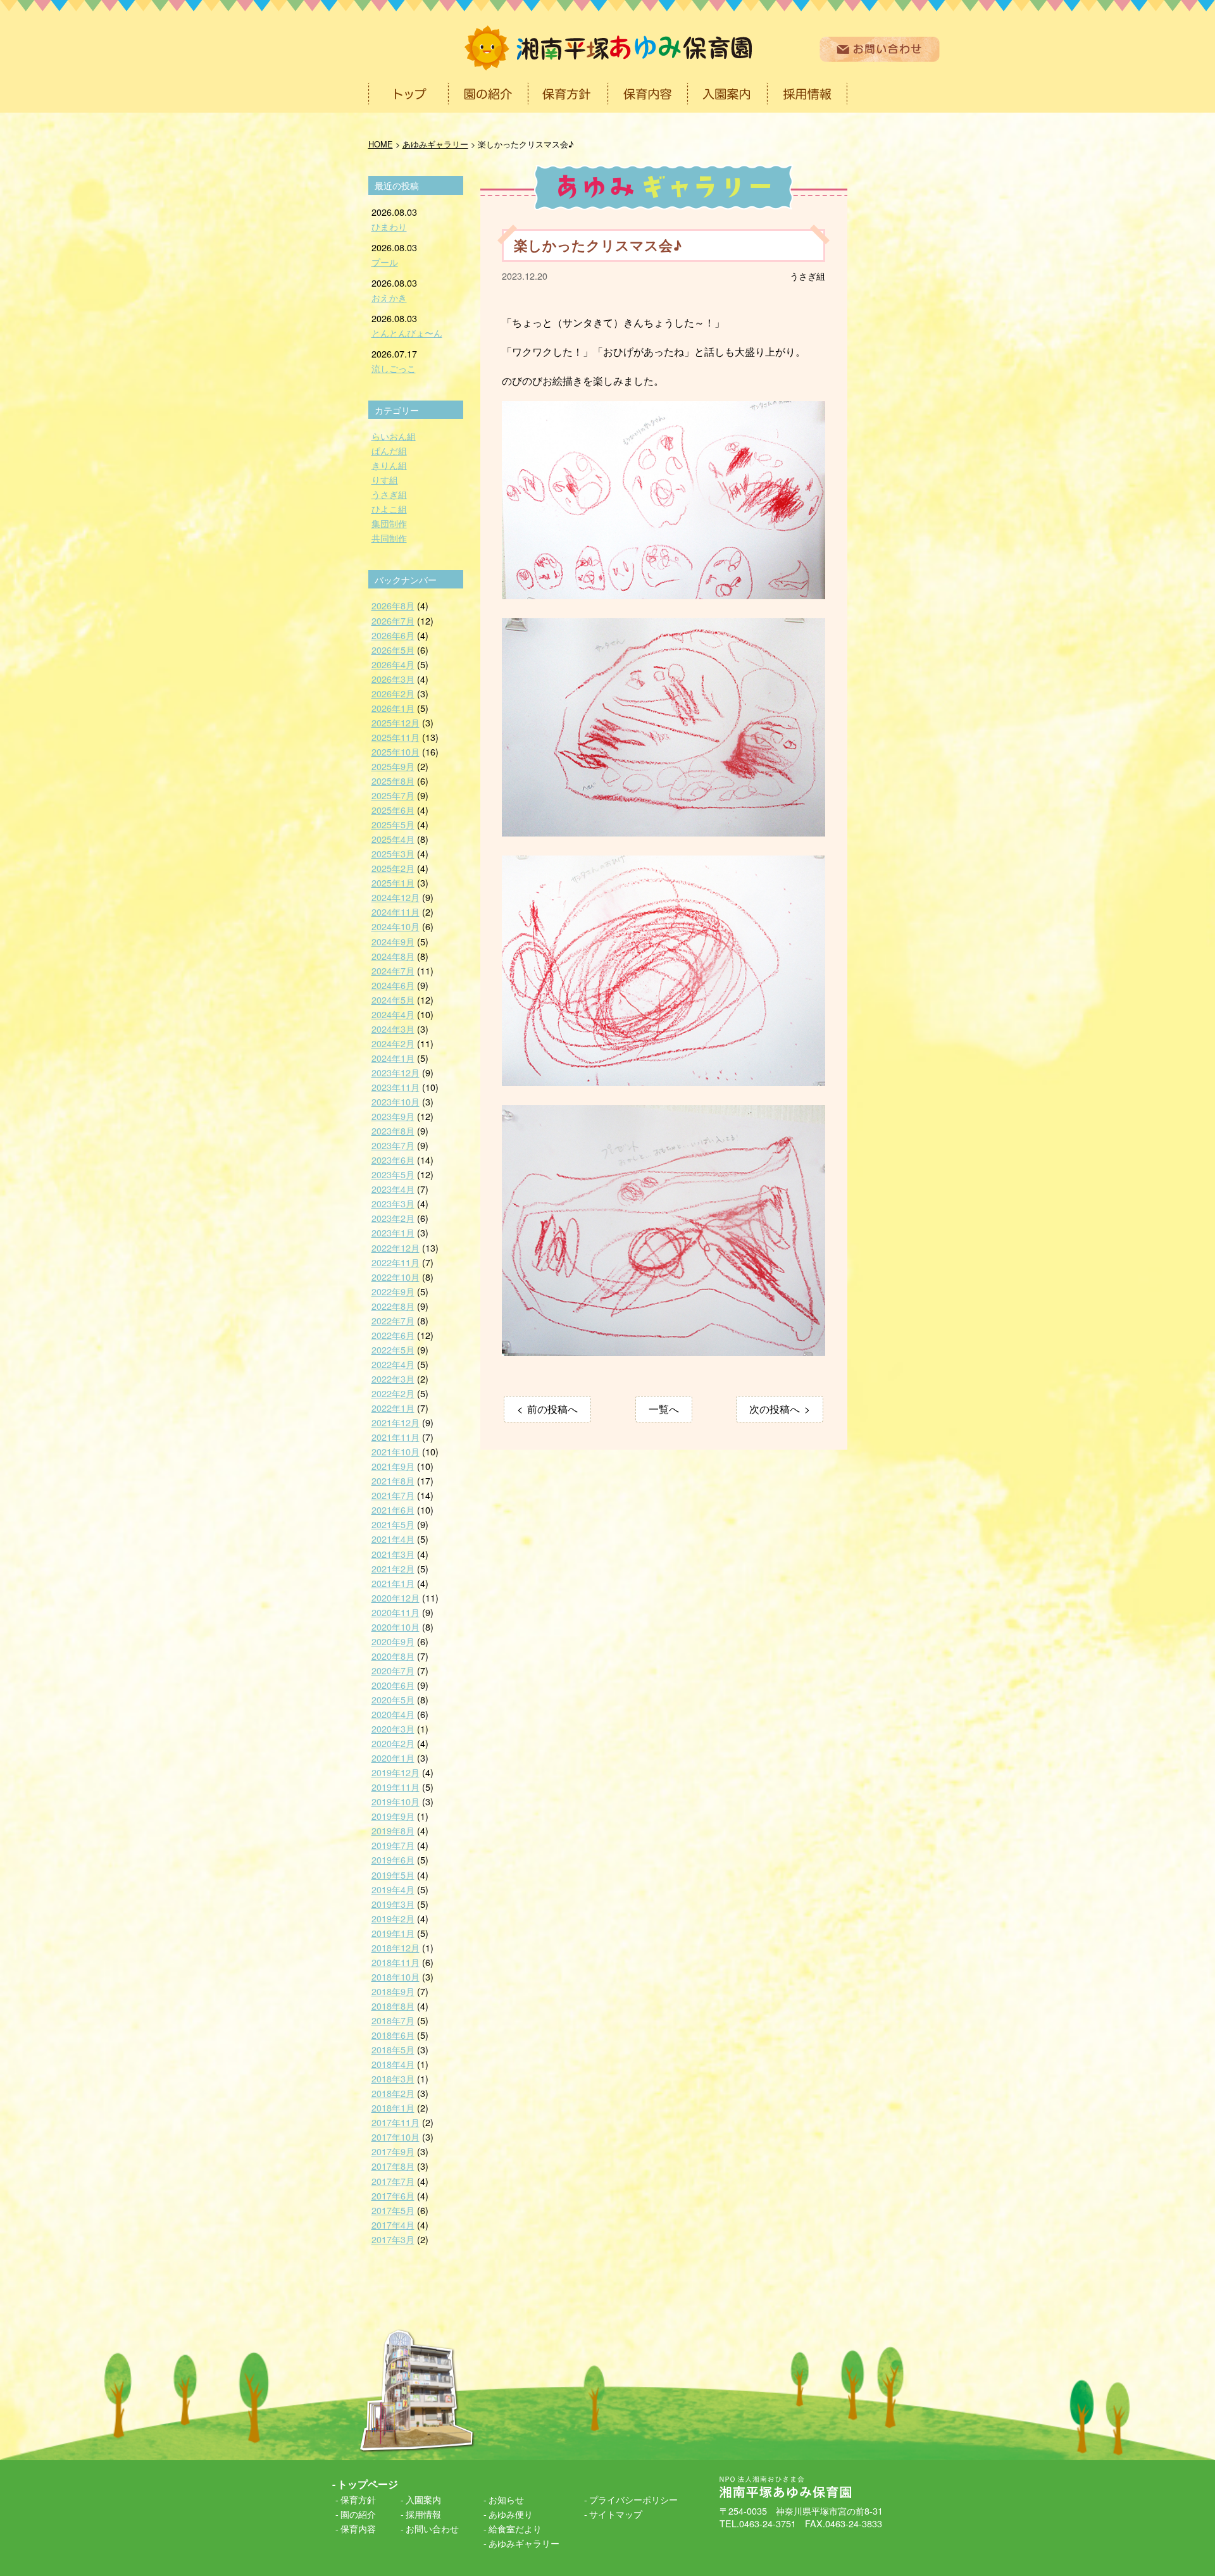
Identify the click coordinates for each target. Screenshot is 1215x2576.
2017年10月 (396, 2137)
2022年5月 (393, 1349)
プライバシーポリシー (633, 2499)
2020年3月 (393, 1728)
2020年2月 (393, 1743)
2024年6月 (393, 985)
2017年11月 (396, 2122)
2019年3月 (393, 1904)
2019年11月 (396, 1787)
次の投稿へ (775, 1409)
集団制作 (389, 523)
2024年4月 (393, 1014)
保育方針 (358, 2499)
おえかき (389, 297)
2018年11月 (396, 1962)
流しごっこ (394, 368)
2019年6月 (393, 1859)
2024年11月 (396, 912)
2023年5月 (393, 1174)
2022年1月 (393, 1408)
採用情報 (423, 2514)
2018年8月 (393, 2006)
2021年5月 (393, 1524)
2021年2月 (393, 1568)
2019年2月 (393, 1918)
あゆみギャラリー (524, 2543)
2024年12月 (396, 897)
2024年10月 (396, 926)
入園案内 (423, 2499)
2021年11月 (396, 1437)
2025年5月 (393, 824)
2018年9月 (393, 1991)
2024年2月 (393, 1043)
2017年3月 (393, 2239)
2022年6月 (393, 1335)
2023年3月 (393, 1203)
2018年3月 (393, 2078)
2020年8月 (393, 1656)
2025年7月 (393, 795)
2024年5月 (393, 999)
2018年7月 (393, 2020)
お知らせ (506, 2499)
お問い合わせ (432, 2528)
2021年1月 (393, 1583)
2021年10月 (396, 1451)
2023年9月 (393, 1116)
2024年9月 (393, 941)
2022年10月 (396, 1277)
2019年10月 (396, 1801)
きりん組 (389, 465)
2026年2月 (393, 693)
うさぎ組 (807, 276)
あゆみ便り (511, 2514)
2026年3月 (393, 679)
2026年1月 (393, 708)
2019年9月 (393, 1816)
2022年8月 (393, 1306)
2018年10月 (396, 1976)
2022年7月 (393, 1320)
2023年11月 (396, 1087)
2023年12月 (396, 1072)
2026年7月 (393, 620)
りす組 (385, 479)
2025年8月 (393, 781)
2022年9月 (393, 1291)
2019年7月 (393, 1845)
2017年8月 (393, 2166)
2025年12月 (396, 722)
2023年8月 (393, 1130)
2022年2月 (393, 1393)
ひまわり (389, 226)
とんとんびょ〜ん (407, 333)
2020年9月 (393, 1641)
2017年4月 (393, 2224)
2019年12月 (396, 1772)
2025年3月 (393, 853)
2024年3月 (393, 1029)
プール (385, 262)
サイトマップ (616, 2514)
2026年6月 (393, 635)
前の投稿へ (552, 1409)
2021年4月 (393, 1539)
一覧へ (664, 1409)
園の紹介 (358, 2514)
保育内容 (358, 2528)
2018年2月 (393, 2093)
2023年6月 (393, 1160)
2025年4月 (393, 839)
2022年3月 (393, 1378)
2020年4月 (393, 1714)
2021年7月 (393, 1495)
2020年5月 (393, 1699)
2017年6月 (393, 2195)
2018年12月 (396, 1947)
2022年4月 (393, 1364)
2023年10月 (396, 1101)
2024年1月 (393, 1058)
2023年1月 (393, 1232)
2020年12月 (396, 1597)
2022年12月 (396, 1248)
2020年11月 (396, 1612)
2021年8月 (393, 1480)
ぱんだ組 (389, 450)
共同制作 (389, 538)
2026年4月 (393, 664)
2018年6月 (393, 2035)
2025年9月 (393, 766)
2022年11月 (396, 1262)
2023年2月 (393, 1218)
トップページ (368, 2484)
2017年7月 (393, 2181)
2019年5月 (393, 1875)
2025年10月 (396, 751)
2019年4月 (393, 1889)
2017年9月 (393, 2151)
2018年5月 (393, 2049)
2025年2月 (393, 868)
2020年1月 (393, 1758)
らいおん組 (394, 436)
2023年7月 (393, 1145)
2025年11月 (396, 737)
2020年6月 (393, 1685)
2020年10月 (396, 1627)
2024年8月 (393, 956)
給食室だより (515, 2528)
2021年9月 (393, 1466)
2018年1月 (393, 2107)
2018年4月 (393, 2064)
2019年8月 (393, 1830)
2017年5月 (393, 2210)
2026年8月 (393, 605)
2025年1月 (393, 882)
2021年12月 (396, 1422)
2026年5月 (393, 650)
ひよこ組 (389, 508)
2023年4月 (393, 1189)
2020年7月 (393, 1670)
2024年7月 (393, 970)
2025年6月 (393, 810)
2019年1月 (393, 1933)
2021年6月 (393, 1509)
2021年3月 (393, 1554)
